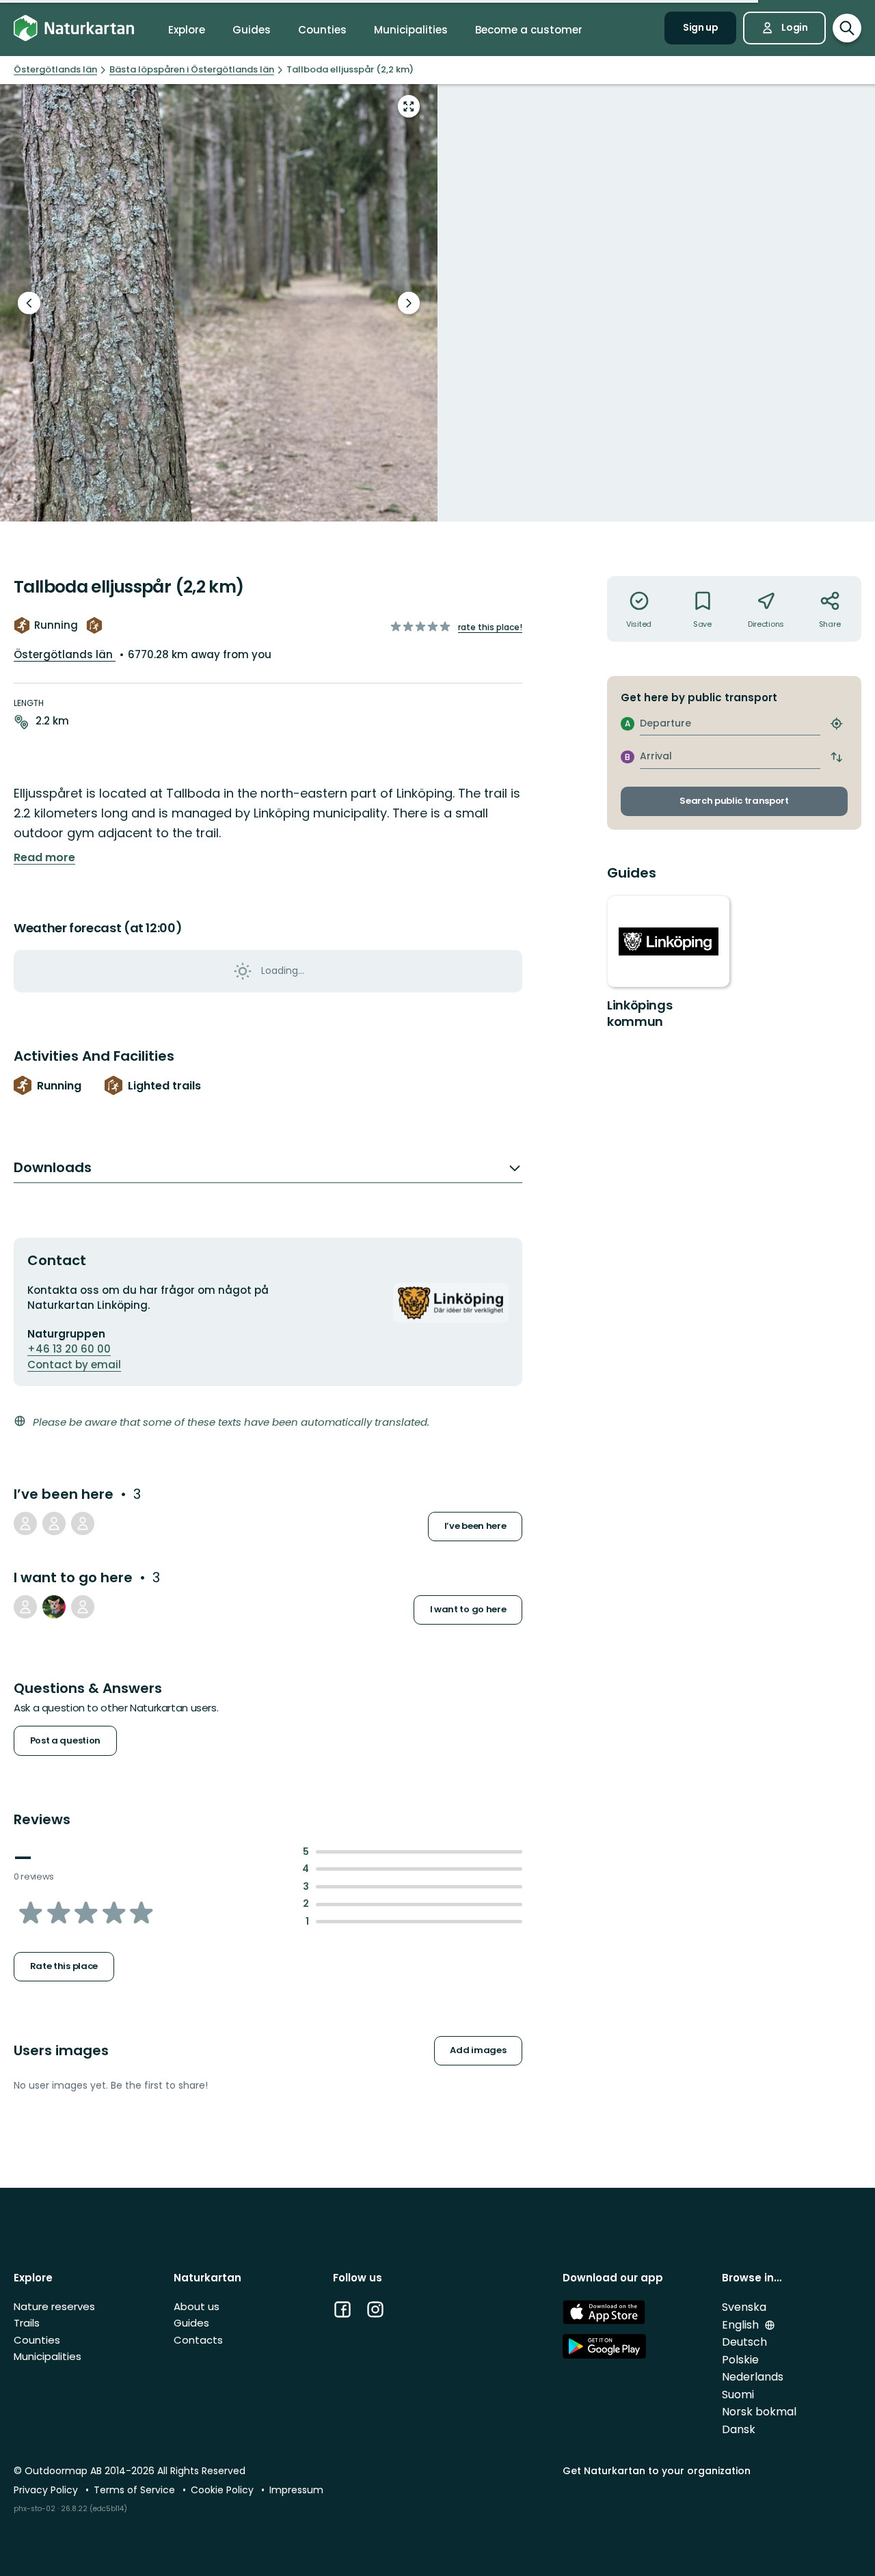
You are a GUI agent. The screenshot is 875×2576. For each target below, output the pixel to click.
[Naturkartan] (74, 28)
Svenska (744, 2307)
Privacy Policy (47, 2490)
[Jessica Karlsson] (83, 1523)
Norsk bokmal (759, 2412)
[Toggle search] (847, 28)
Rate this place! (490, 627)
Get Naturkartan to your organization (657, 2471)
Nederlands (753, 2377)
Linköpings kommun (640, 1013)
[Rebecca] (83, 1607)
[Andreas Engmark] (25, 1523)
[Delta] (54, 1607)
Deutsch (744, 2342)
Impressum (296, 2490)
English (742, 2325)
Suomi (738, 2395)
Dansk (739, 2429)
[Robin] (54, 1523)
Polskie (740, 2360)
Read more (44, 858)
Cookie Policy (224, 2490)
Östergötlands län (65, 654)
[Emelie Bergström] (25, 1607)
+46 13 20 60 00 (69, 1349)
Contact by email (74, 1365)
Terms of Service (136, 2490)
